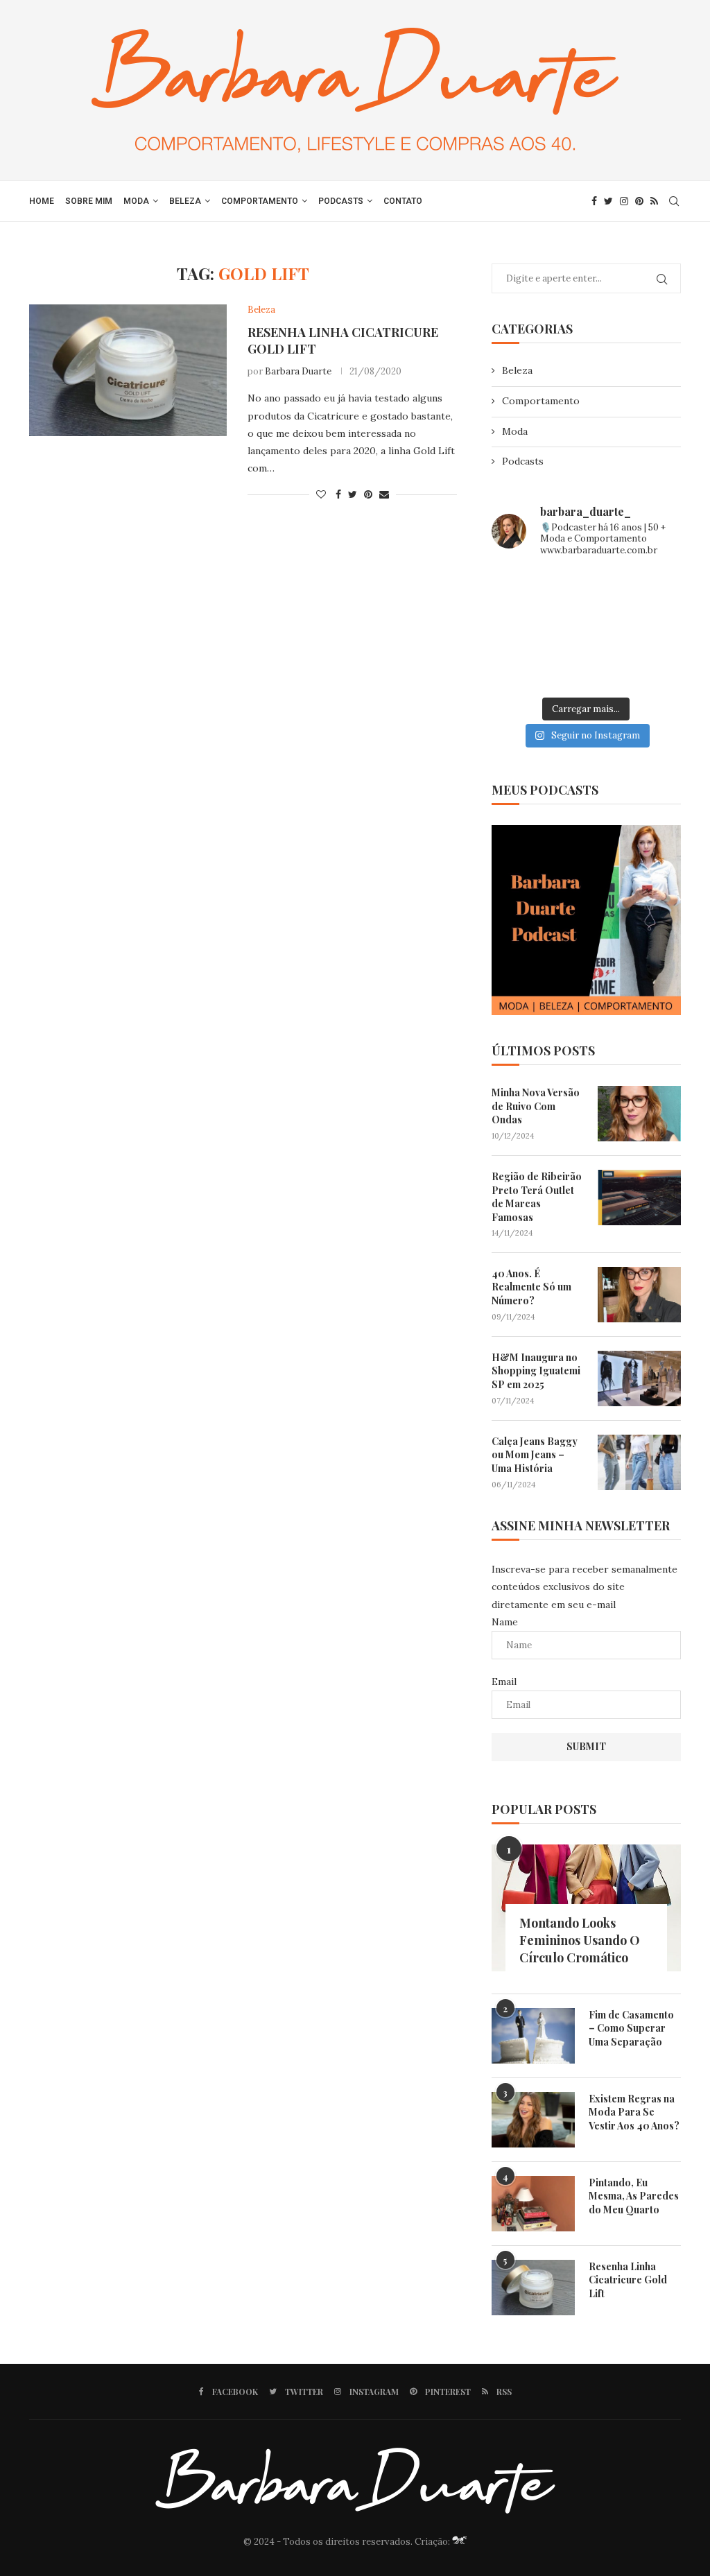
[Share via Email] (384, 494)
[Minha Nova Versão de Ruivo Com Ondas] (639, 1114)
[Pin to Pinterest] (368, 494)
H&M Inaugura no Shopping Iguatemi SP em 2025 (536, 1371)
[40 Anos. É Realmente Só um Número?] (639, 1295)
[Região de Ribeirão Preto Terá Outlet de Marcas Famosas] (639, 1198)
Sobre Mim (89, 201)
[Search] (674, 201)
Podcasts (341, 201)
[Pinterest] (639, 201)
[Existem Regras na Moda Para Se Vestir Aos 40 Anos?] (533, 2120)
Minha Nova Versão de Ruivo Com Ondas (536, 1106)
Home (42, 201)
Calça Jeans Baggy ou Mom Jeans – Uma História (535, 1455)
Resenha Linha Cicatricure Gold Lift (628, 2280)
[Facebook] (594, 201)
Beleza (185, 201)
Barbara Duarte (298, 371)
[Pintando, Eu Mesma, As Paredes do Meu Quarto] (533, 2204)
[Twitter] (608, 201)
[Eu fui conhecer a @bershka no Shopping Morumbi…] (652, 629)
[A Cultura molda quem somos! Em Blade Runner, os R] (521, 669)
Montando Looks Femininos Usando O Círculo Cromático (580, 1940)
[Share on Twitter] (353, 494)
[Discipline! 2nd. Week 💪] (586, 590)
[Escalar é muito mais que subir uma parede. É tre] (652, 669)
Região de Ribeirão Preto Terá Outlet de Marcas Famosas (537, 1197)
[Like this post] (321, 494)
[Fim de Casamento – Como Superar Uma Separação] (533, 2036)
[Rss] (654, 201)
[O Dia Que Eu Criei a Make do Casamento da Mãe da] (586, 669)
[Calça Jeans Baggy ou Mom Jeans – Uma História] (639, 1462)
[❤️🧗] (652, 590)
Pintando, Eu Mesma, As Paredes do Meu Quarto (634, 2196)
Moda (136, 201)
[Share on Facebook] (338, 494)
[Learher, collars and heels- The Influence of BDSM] (586, 629)
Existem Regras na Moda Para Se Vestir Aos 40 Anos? (634, 2112)
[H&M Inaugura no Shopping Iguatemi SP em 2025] (639, 1378)
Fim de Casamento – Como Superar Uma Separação (631, 2028)
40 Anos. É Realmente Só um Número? (531, 1287)
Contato (403, 201)
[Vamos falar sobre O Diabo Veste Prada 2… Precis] (521, 629)
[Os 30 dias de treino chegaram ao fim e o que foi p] (521, 590)
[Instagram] (624, 201)
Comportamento (260, 201)
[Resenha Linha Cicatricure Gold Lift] (128, 370)
